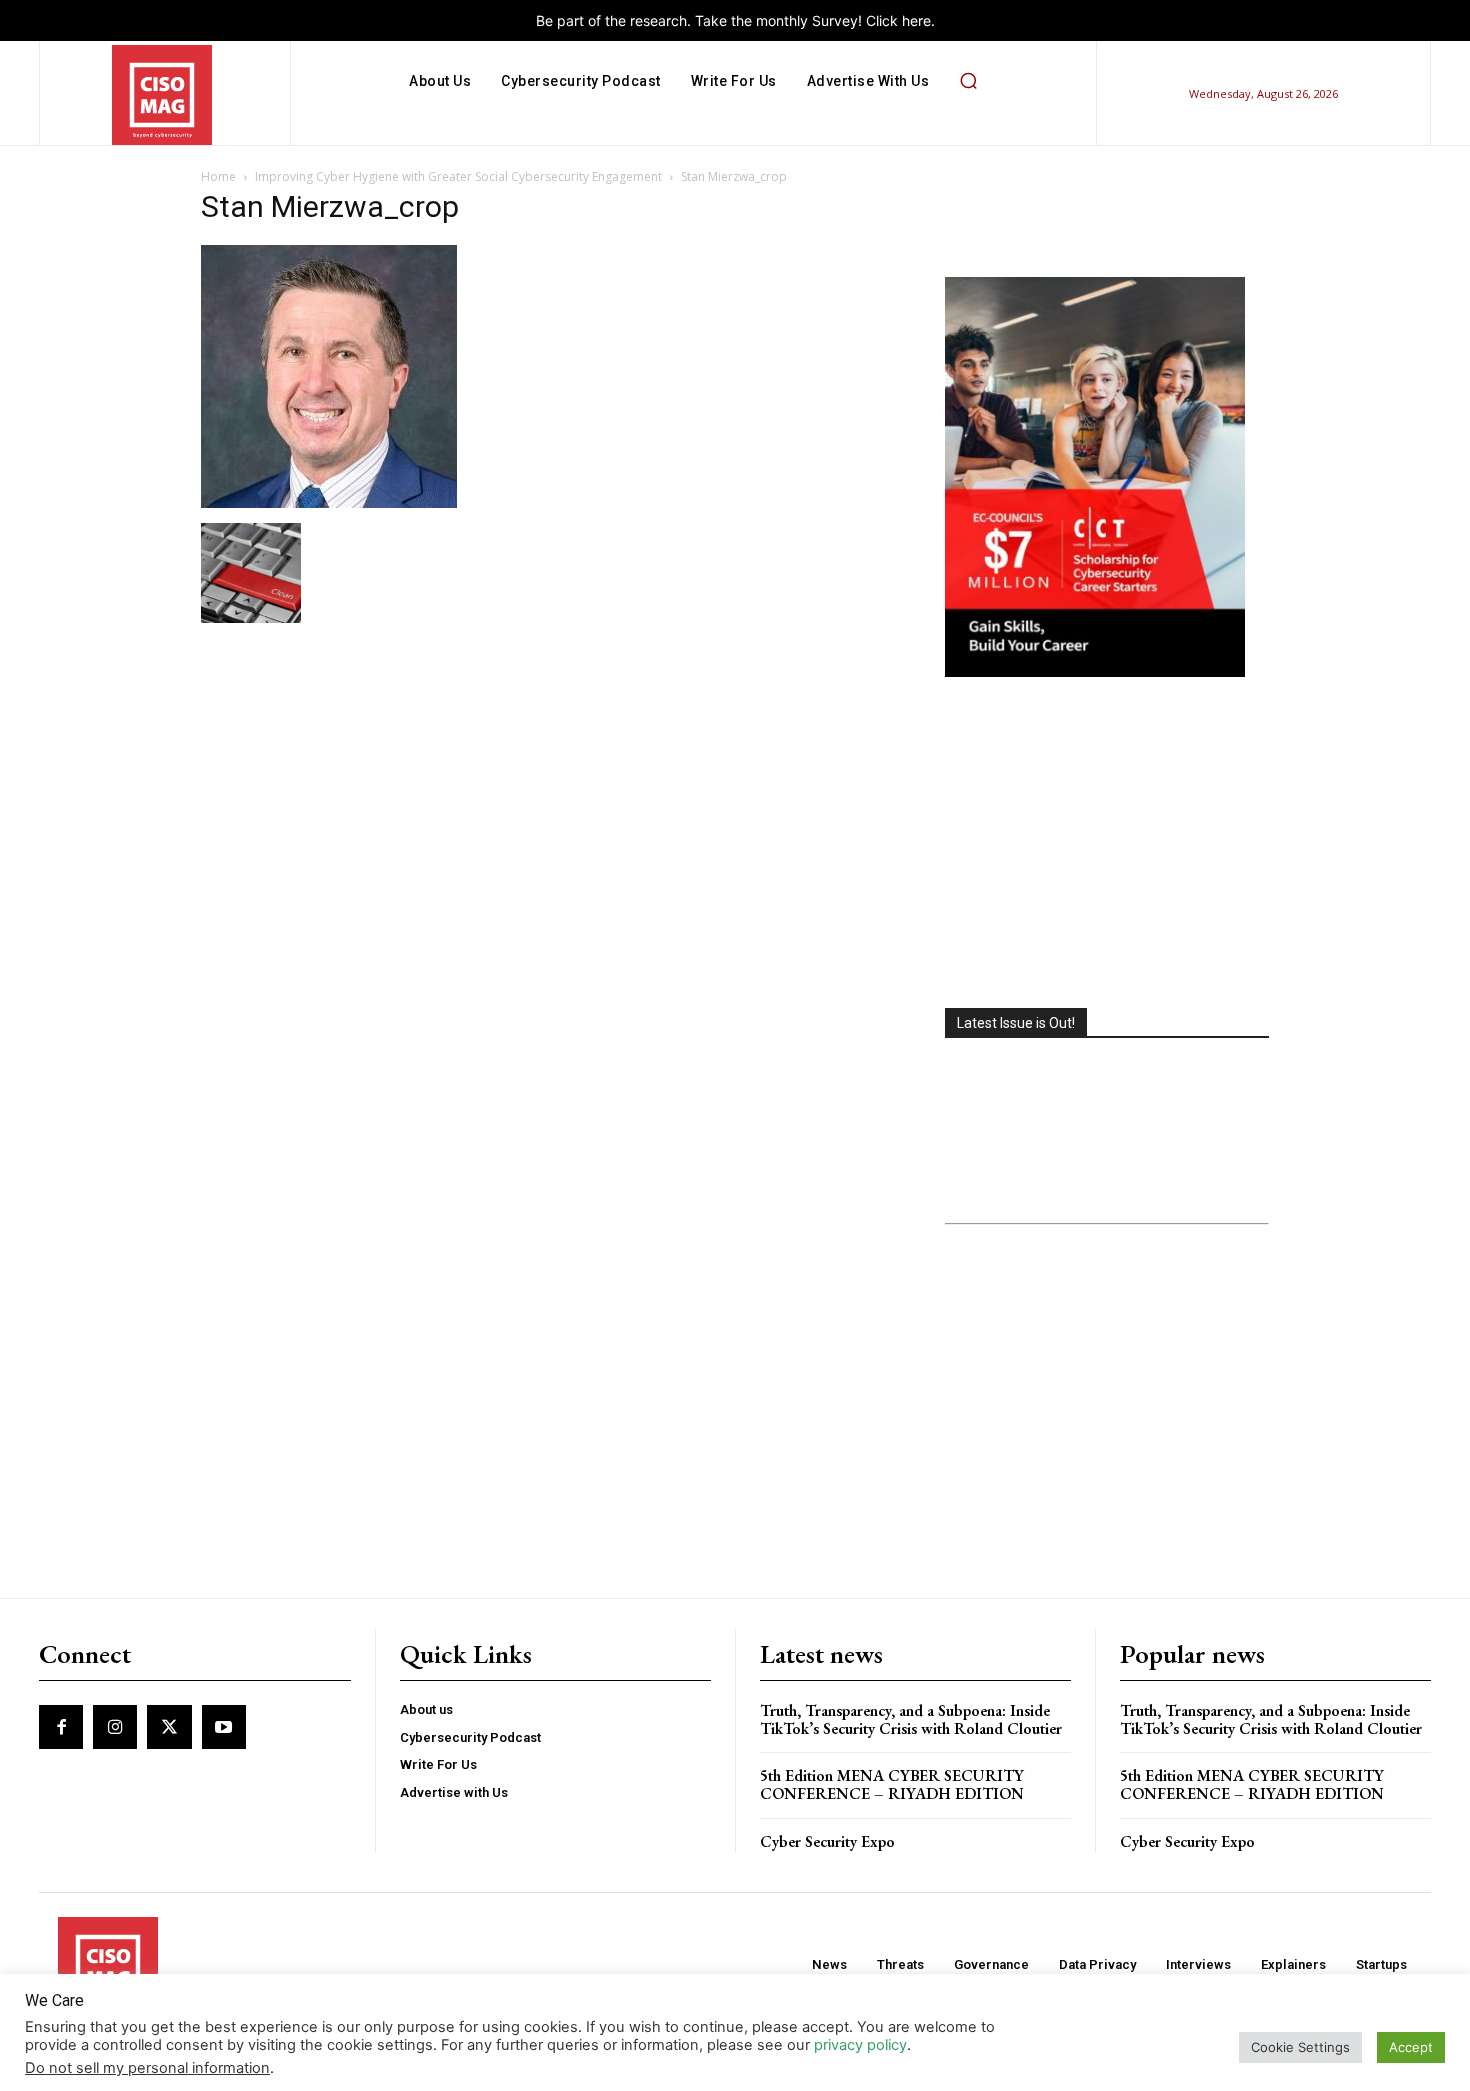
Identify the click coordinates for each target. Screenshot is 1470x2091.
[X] (169, 1727)
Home (218, 176)
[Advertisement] (1107, 845)
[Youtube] (224, 1727)
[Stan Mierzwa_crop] (329, 502)
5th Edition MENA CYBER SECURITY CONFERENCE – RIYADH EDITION (892, 1784)
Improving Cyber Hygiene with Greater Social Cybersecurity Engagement (458, 176)
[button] (968, 81)
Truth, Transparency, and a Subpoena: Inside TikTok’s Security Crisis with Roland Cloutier (911, 1719)
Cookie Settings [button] (1300, 2047)
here (916, 20)
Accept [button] (1411, 2047)
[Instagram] (115, 1727)
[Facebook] (61, 1727)
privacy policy (860, 2045)
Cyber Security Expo (827, 1841)
